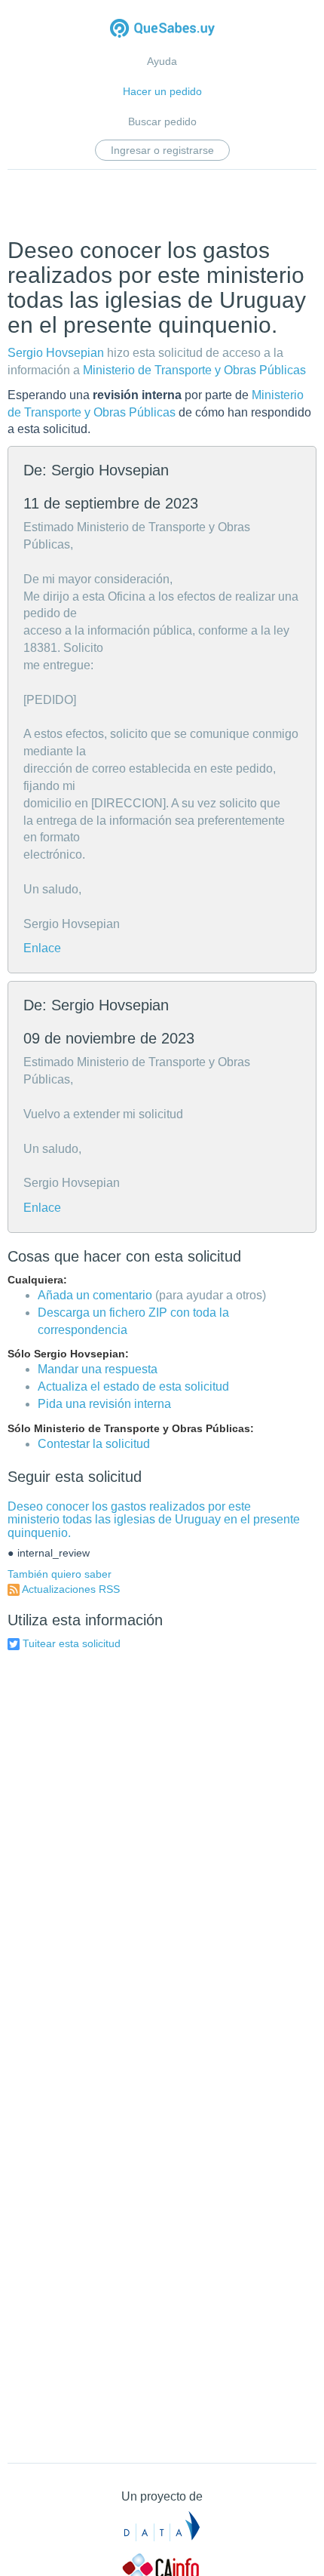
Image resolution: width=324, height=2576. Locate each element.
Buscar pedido (162, 121)
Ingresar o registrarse (162, 150)
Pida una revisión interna (104, 1404)
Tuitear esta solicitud (72, 1643)
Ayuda (162, 61)
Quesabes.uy (162, 30)
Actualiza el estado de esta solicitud (133, 1386)
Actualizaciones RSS (71, 1589)
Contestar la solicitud (94, 1444)
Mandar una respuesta (98, 1369)
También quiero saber (60, 1574)
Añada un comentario (95, 1295)
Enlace (42, 948)
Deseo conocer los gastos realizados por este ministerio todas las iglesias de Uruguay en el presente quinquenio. (154, 1520)
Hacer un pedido (162, 91)
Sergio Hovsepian (56, 353)
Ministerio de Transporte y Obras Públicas (194, 370)
